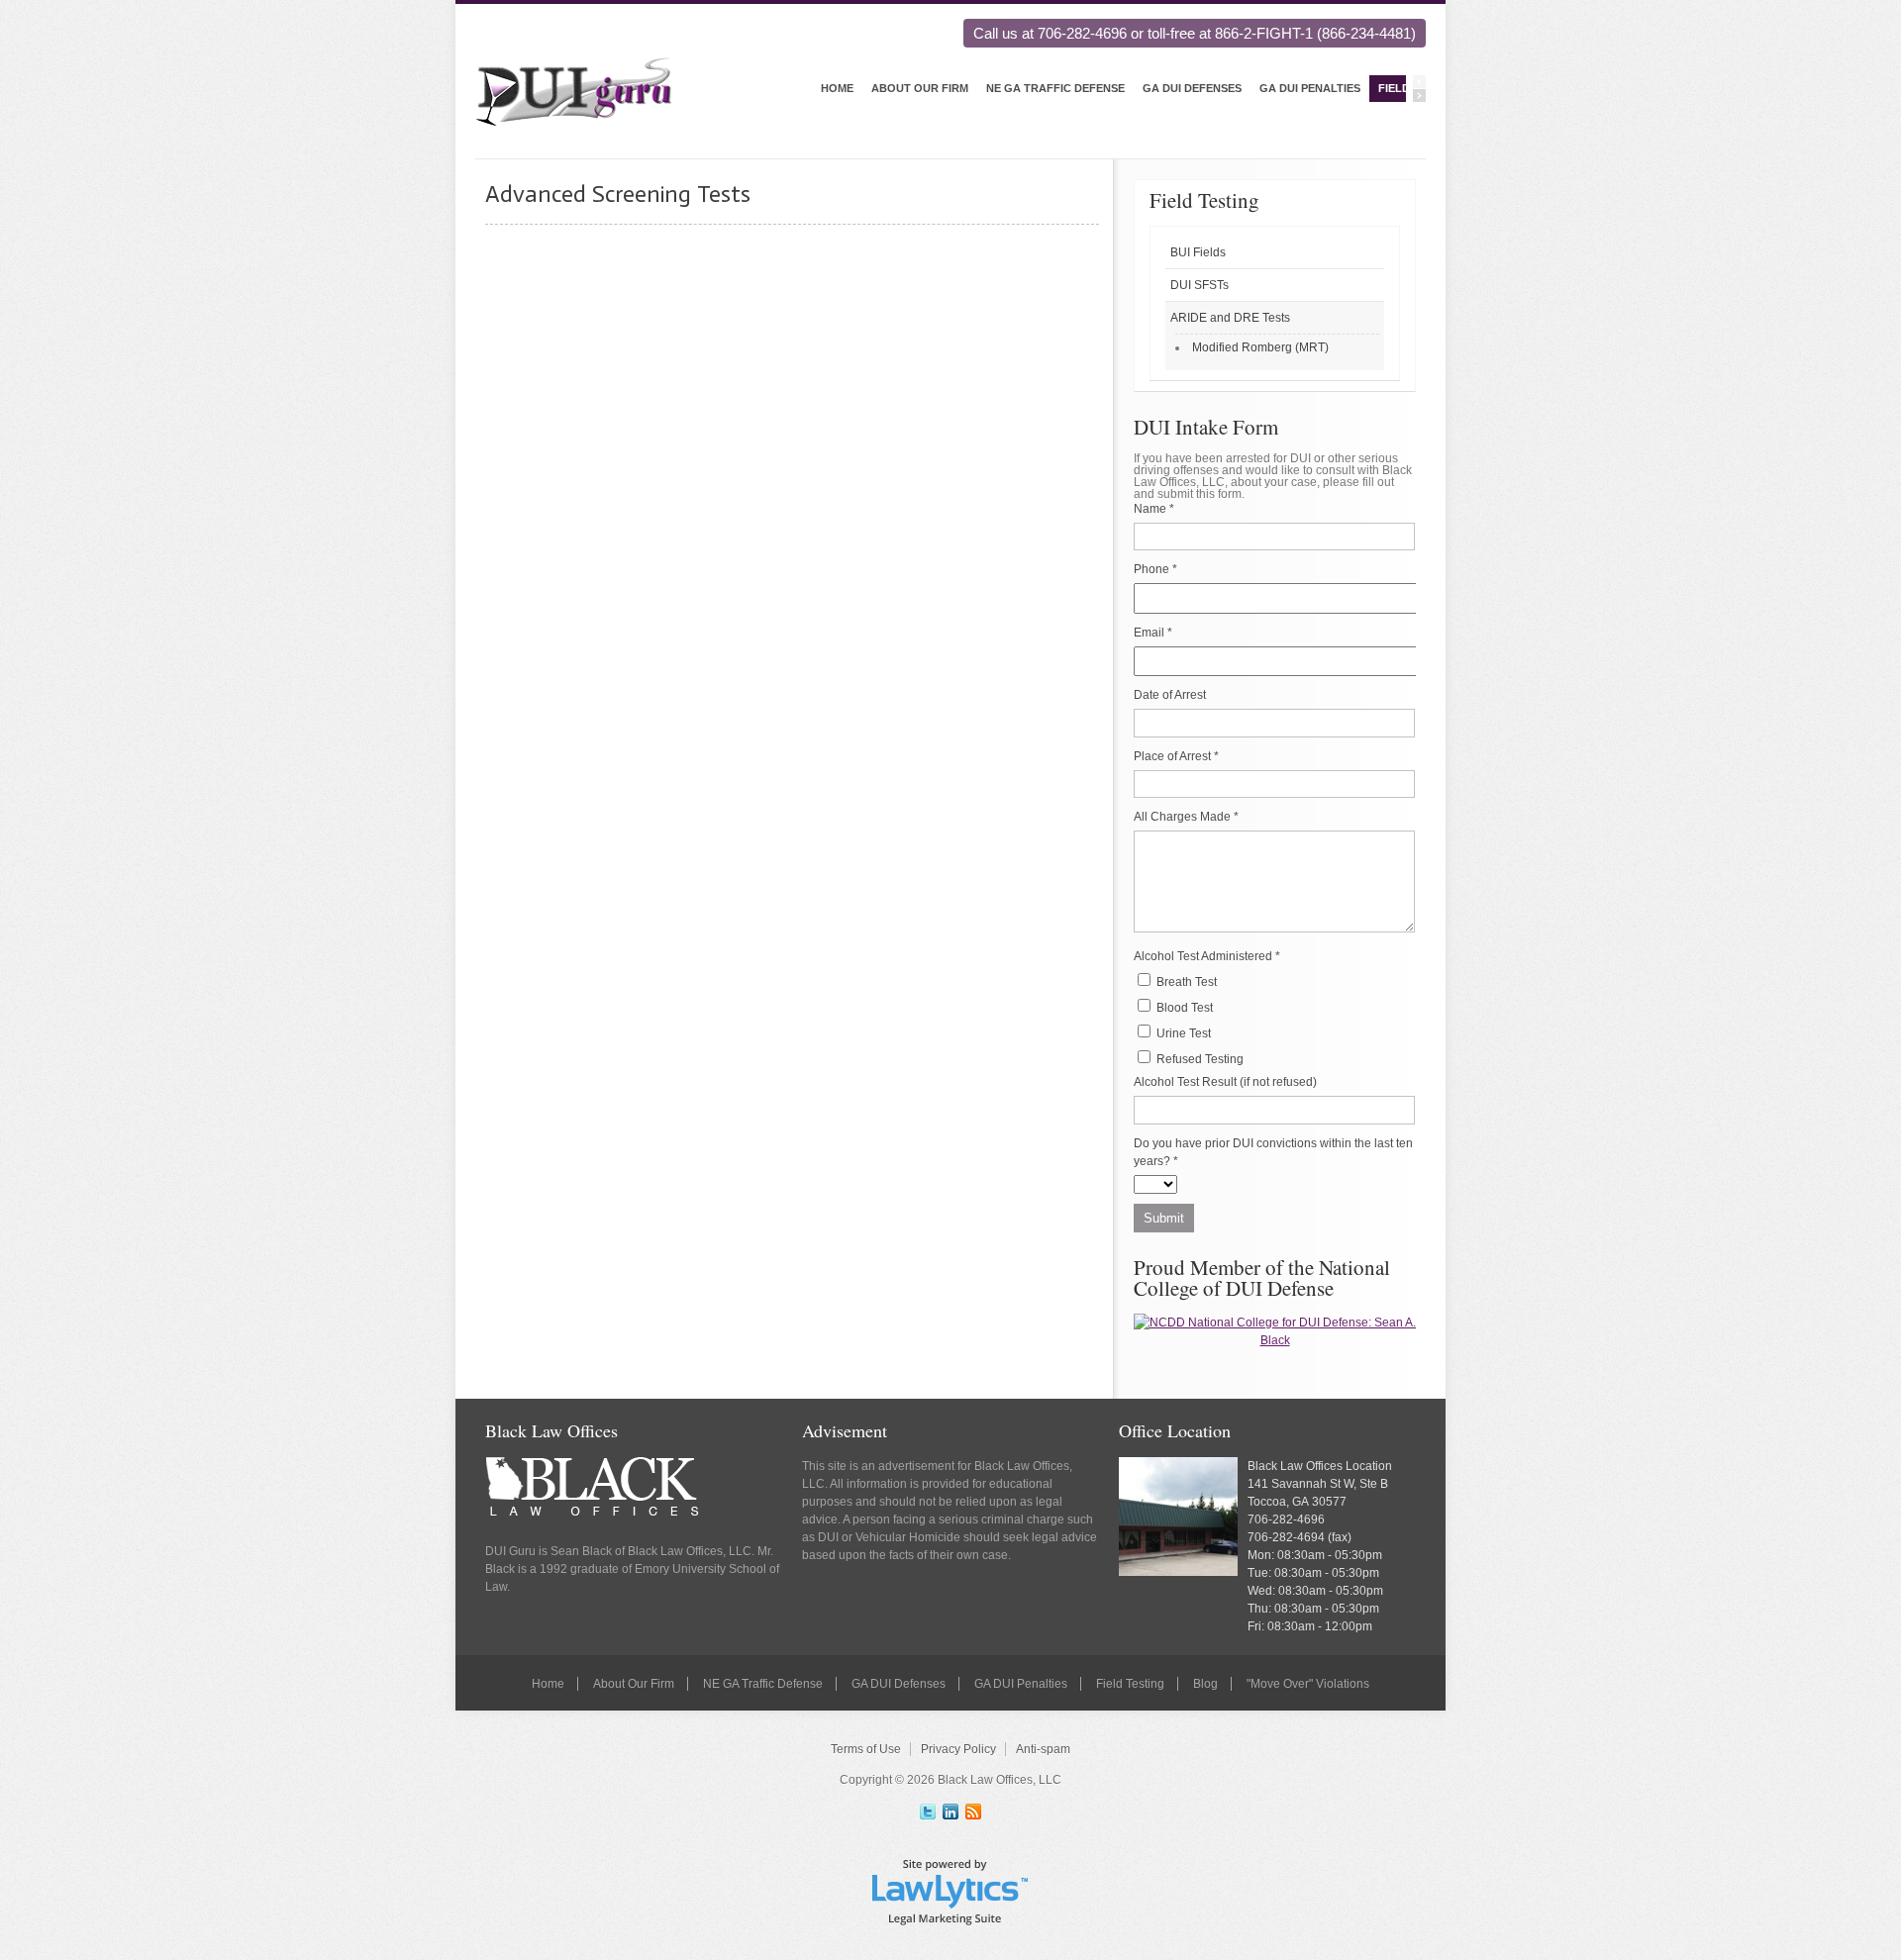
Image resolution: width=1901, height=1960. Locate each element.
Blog (1205, 1684)
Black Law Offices (551, 1430)
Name (1154, 509)
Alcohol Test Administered (1207, 956)
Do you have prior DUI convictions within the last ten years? (1273, 1152)
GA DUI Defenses (1192, 88)
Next (1419, 96)
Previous (1419, 82)
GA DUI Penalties (1310, 88)
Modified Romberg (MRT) (1260, 347)
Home (837, 88)
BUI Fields (1198, 252)
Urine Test (1182, 1033)
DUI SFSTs (1200, 285)
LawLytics (950, 1891)
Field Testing (1204, 200)
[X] (928, 1812)
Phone (1155, 569)
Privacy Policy (958, 1749)
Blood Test (1183, 1008)
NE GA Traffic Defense (1055, 88)
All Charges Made (1186, 817)
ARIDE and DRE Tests (1230, 318)
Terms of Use (866, 1749)
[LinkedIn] (950, 1812)
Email (1153, 633)
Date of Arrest (1170, 695)
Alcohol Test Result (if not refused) (1225, 1082)
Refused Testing (1199, 1059)
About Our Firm (920, 88)
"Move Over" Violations (1308, 1684)
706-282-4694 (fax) (1300, 1537)
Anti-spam (1043, 1749)
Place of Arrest (1176, 756)
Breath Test (1185, 982)
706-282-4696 (1286, 1519)
